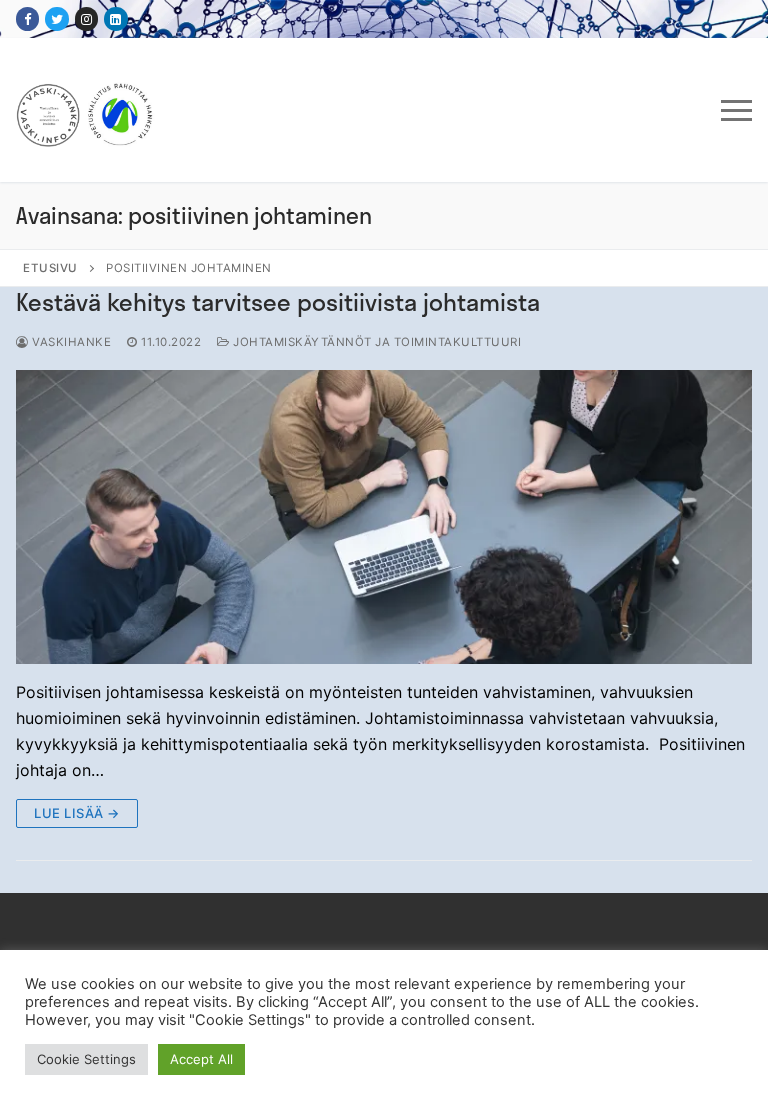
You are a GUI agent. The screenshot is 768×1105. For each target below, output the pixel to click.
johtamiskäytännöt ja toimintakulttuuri (375, 342)
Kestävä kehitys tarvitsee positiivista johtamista (278, 301)
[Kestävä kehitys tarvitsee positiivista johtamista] (384, 517)
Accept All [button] (201, 1059)
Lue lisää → (77, 813)
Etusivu (50, 268)
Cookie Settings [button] (86, 1059)
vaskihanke (70, 342)
